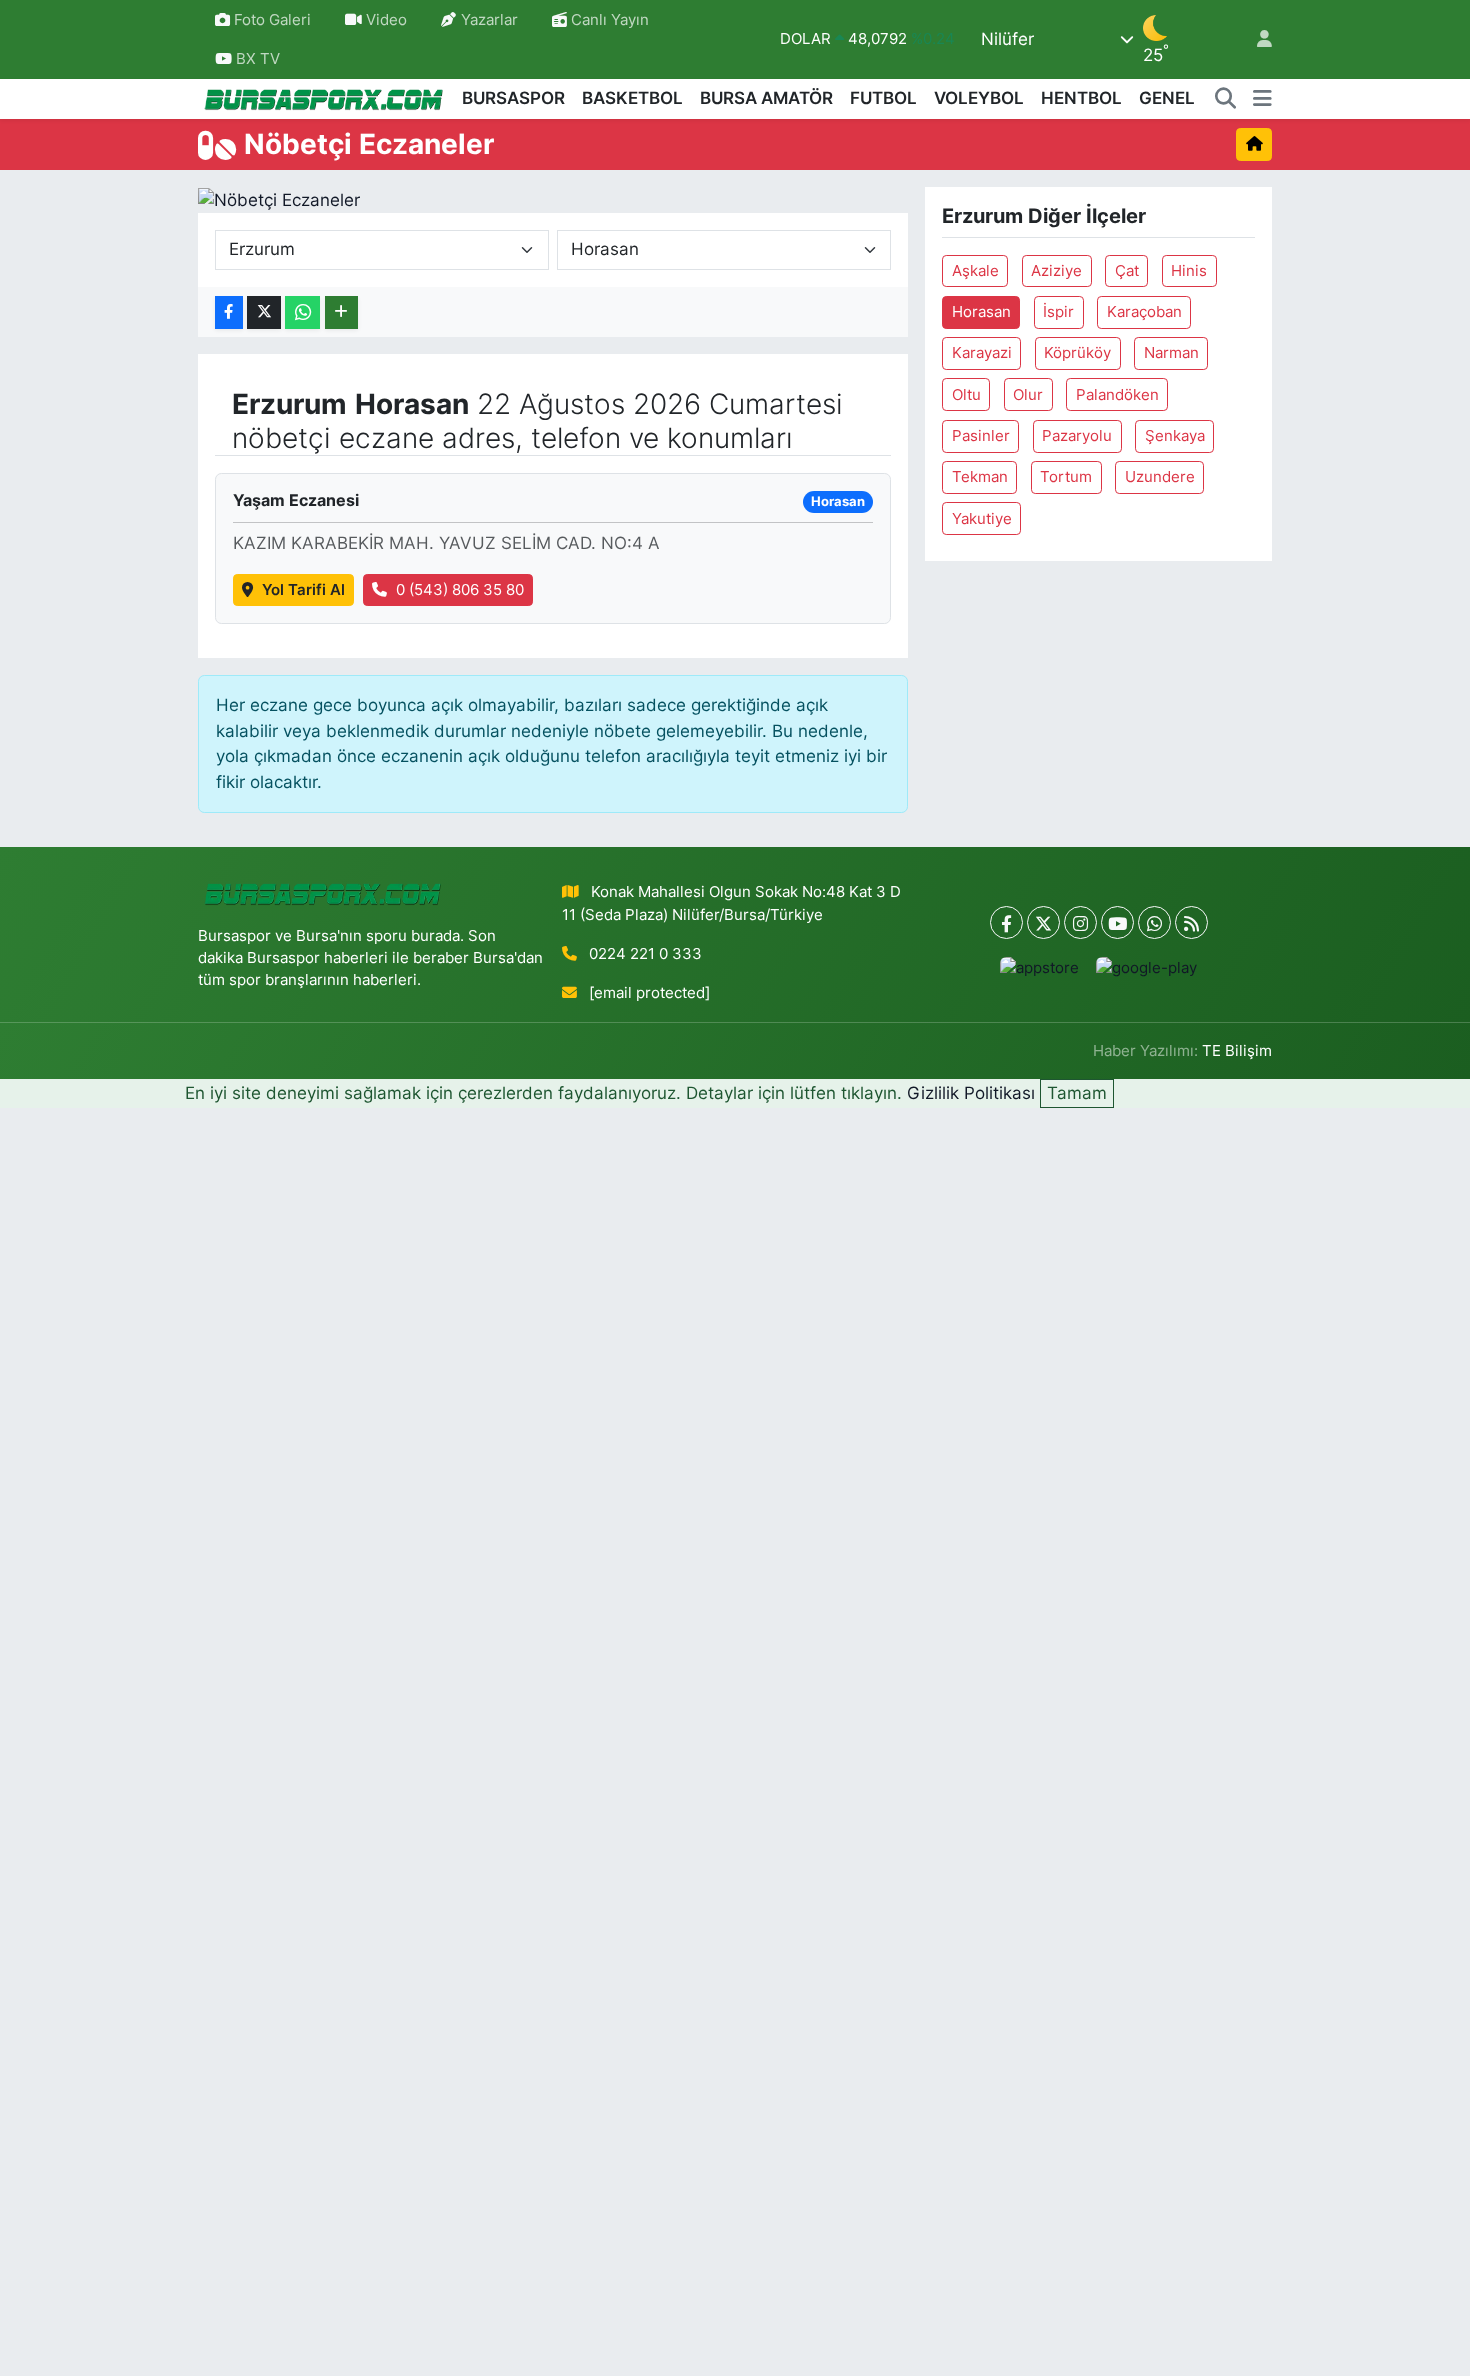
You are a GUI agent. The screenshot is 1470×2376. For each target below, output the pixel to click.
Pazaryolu (1077, 436)
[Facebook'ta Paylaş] (229, 312)
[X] (1043, 922)
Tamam (1077, 1093)
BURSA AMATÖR (766, 98)
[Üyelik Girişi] (1256, 39)
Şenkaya (1175, 436)
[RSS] (1191, 922)
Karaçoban (1144, 312)
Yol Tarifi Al (303, 590)
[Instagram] (1080, 922)
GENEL (1167, 98)
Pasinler (981, 436)
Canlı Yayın (608, 20)
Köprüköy (1077, 353)
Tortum (1066, 477)
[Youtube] (1117, 922)
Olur (1028, 395)
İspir (1058, 312)
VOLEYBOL (979, 98)
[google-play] (1147, 967)
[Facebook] (1006, 922)
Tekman (980, 477)
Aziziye (1056, 271)
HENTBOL (1081, 98)
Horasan (981, 312)
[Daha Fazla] (341, 312)
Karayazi (982, 353)
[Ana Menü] (1262, 99)
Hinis (1189, 271)
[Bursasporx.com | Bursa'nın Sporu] (324, 98)
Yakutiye (982, 519)
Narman (1171, 353)
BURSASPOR (513, 98)
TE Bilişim (1237, 1051)
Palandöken (1117, 395)
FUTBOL (883, 98)
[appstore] (1040, 967)
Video (386, 20)
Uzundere (1160, 477)
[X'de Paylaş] (264, 312)
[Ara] (1226, 99)
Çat (1127, 271)
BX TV (256, 59)
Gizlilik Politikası (971, 1093)
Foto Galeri (272, 20)
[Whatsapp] (1154, 922)
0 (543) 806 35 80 (460, 590)
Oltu (966, 395)
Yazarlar (489, 20)
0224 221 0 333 (645, 954)
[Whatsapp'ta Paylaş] (302, 312)
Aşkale (975, 271)
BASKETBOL (632, 98)
